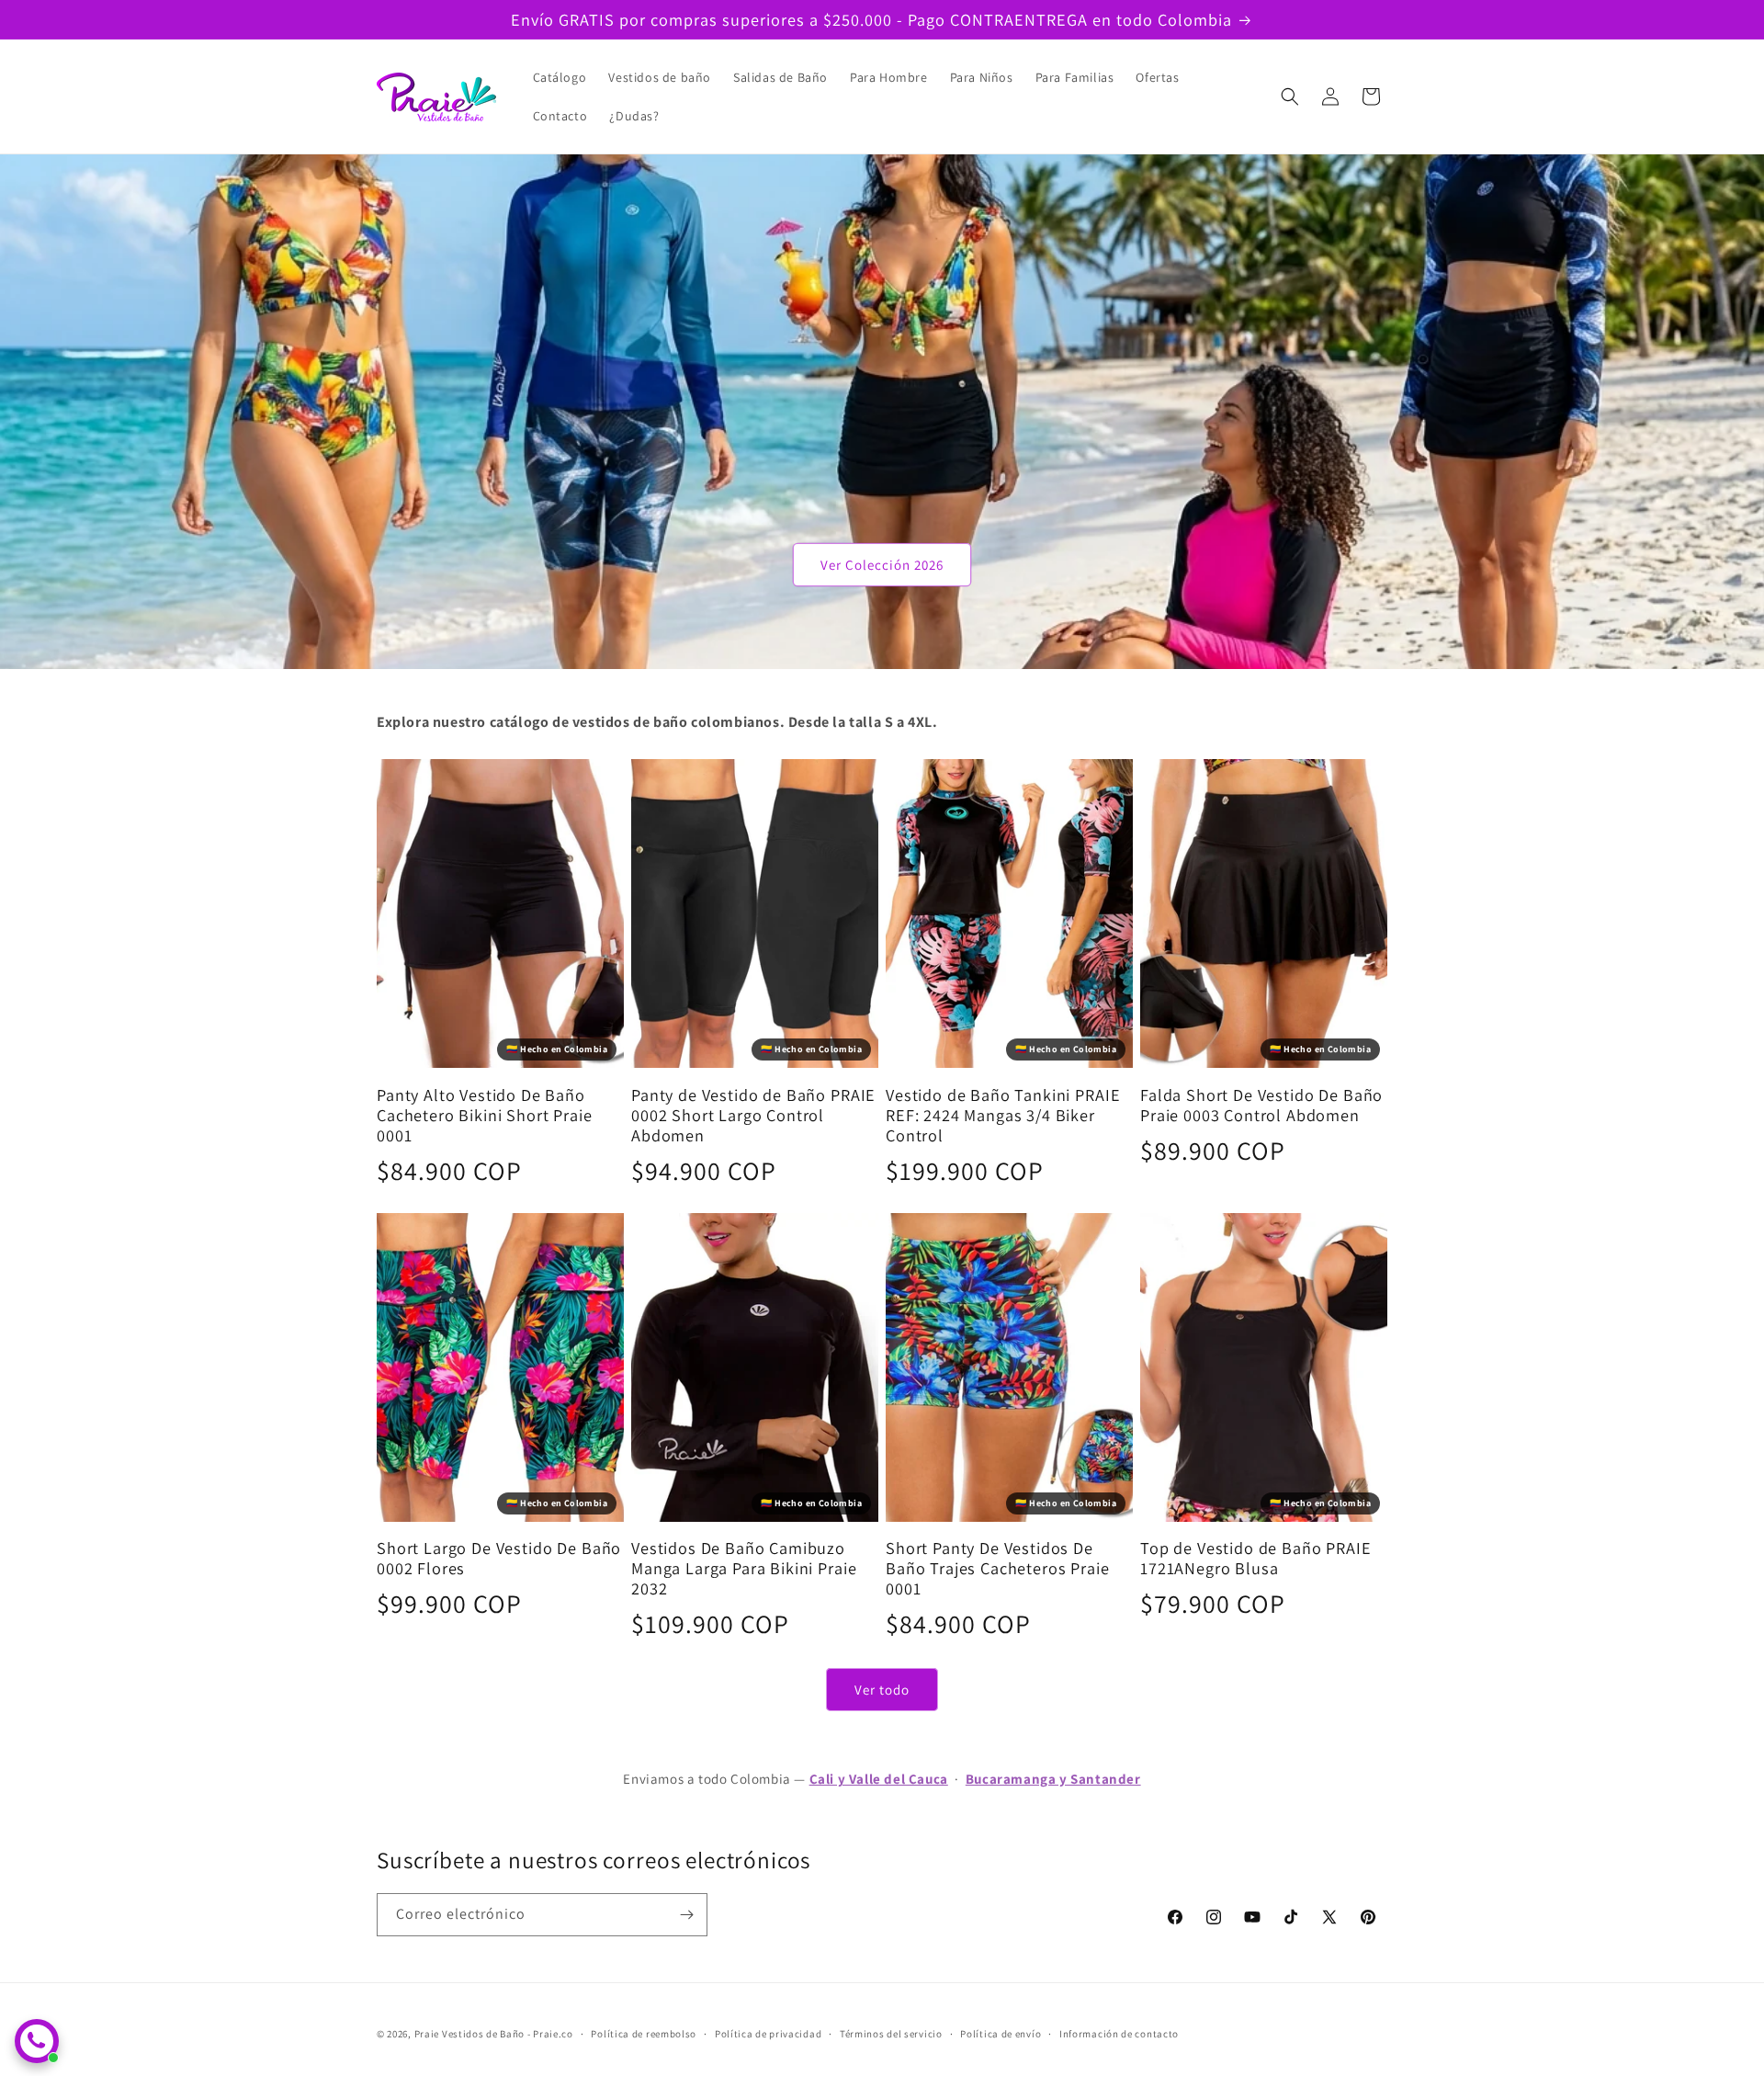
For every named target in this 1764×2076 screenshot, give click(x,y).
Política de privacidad (768, 2034)
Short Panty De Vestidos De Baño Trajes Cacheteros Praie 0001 (998, 1568)
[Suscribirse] (686, 1915)
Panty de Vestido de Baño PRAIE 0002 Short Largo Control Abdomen (753, 1115)
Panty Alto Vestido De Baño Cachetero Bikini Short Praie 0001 (485, 1115)
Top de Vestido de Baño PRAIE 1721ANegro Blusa (1256, 1558)
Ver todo (882, 1690)
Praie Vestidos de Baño (469, 2034)
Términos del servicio (891, 2034)
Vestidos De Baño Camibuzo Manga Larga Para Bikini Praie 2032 (744, 1568)
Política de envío (1001, 2034)
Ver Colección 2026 (882, 565)
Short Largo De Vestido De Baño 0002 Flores (499, 1558)
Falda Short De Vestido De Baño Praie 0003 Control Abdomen (1261, 1105)
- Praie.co (550, 2034)
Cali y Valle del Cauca (879, 1779)
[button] (1290, 96)
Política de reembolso (644, 2034)
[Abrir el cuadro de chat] (37, 2041)
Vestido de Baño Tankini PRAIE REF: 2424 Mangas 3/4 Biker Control (1003, 1115)
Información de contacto (1119, 2034)
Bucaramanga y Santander (1053, 1779)
